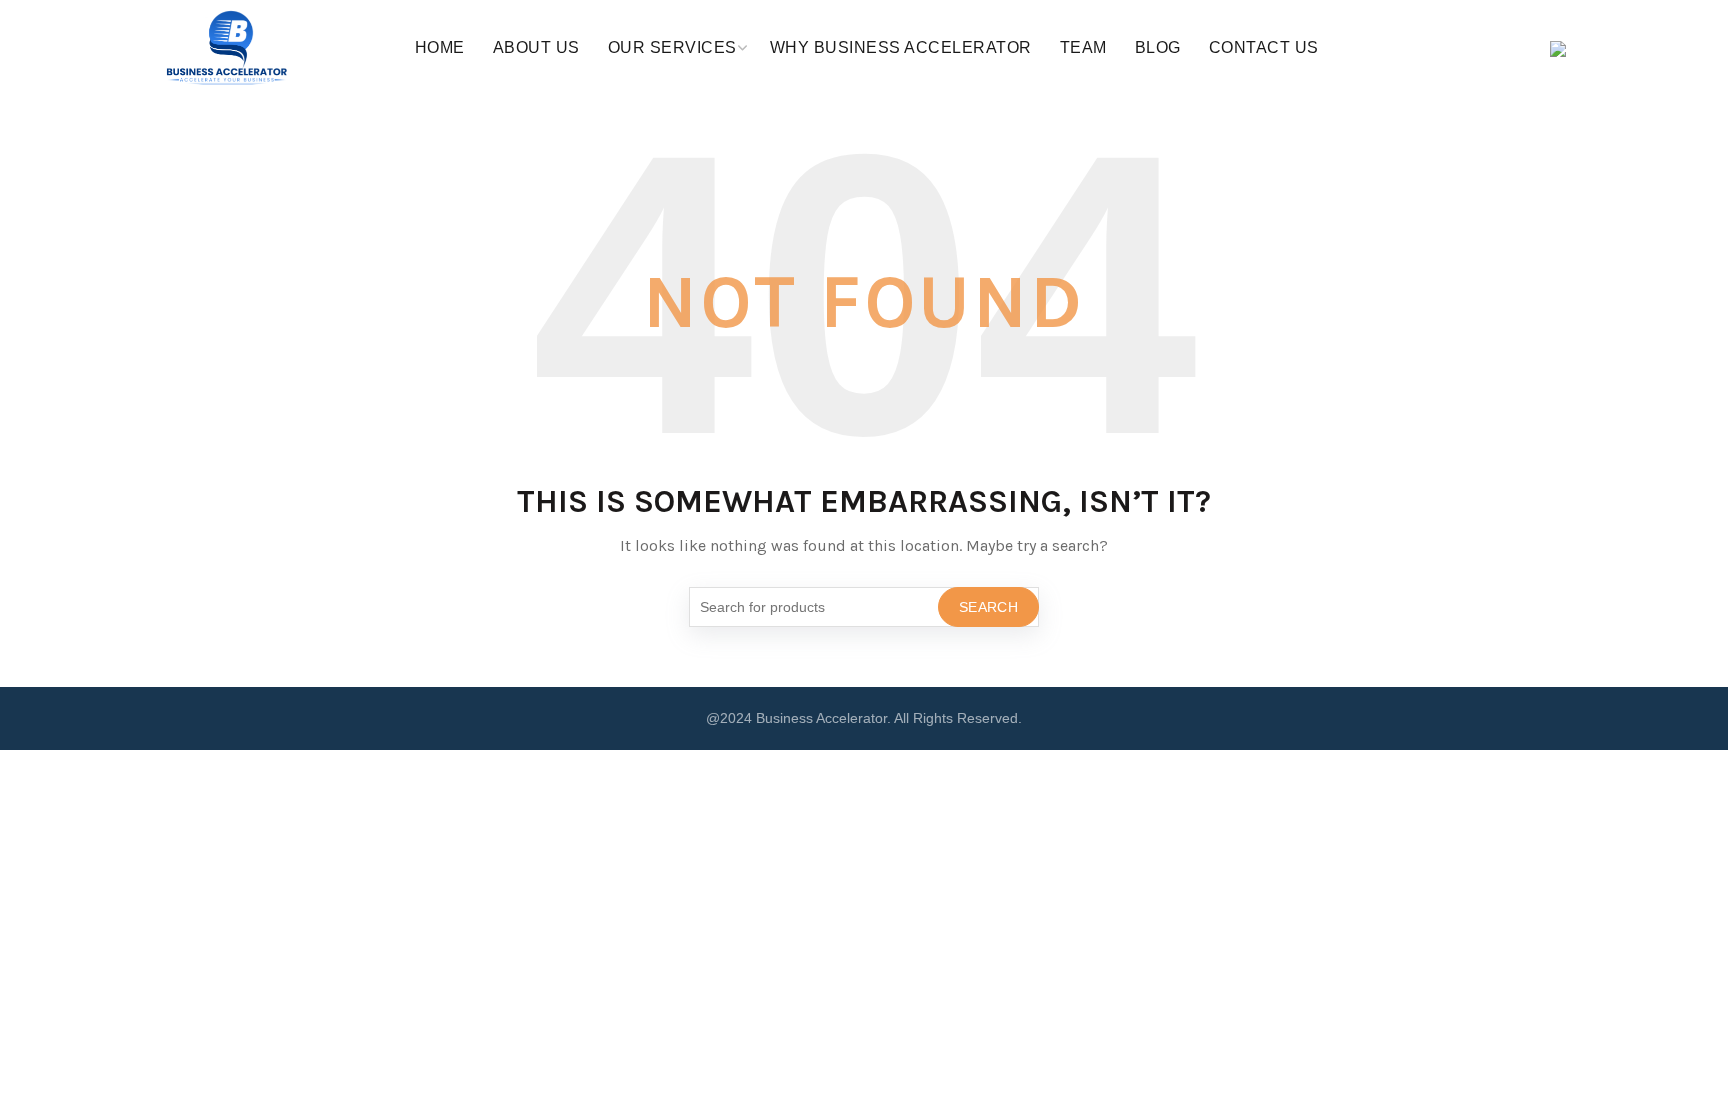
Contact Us (1264, 47)
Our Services (672, 47)
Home (440, 47)
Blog (1158, 47)
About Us (536, 47)
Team (1083, 47)
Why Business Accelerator (901, 47)
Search (988, 607)
